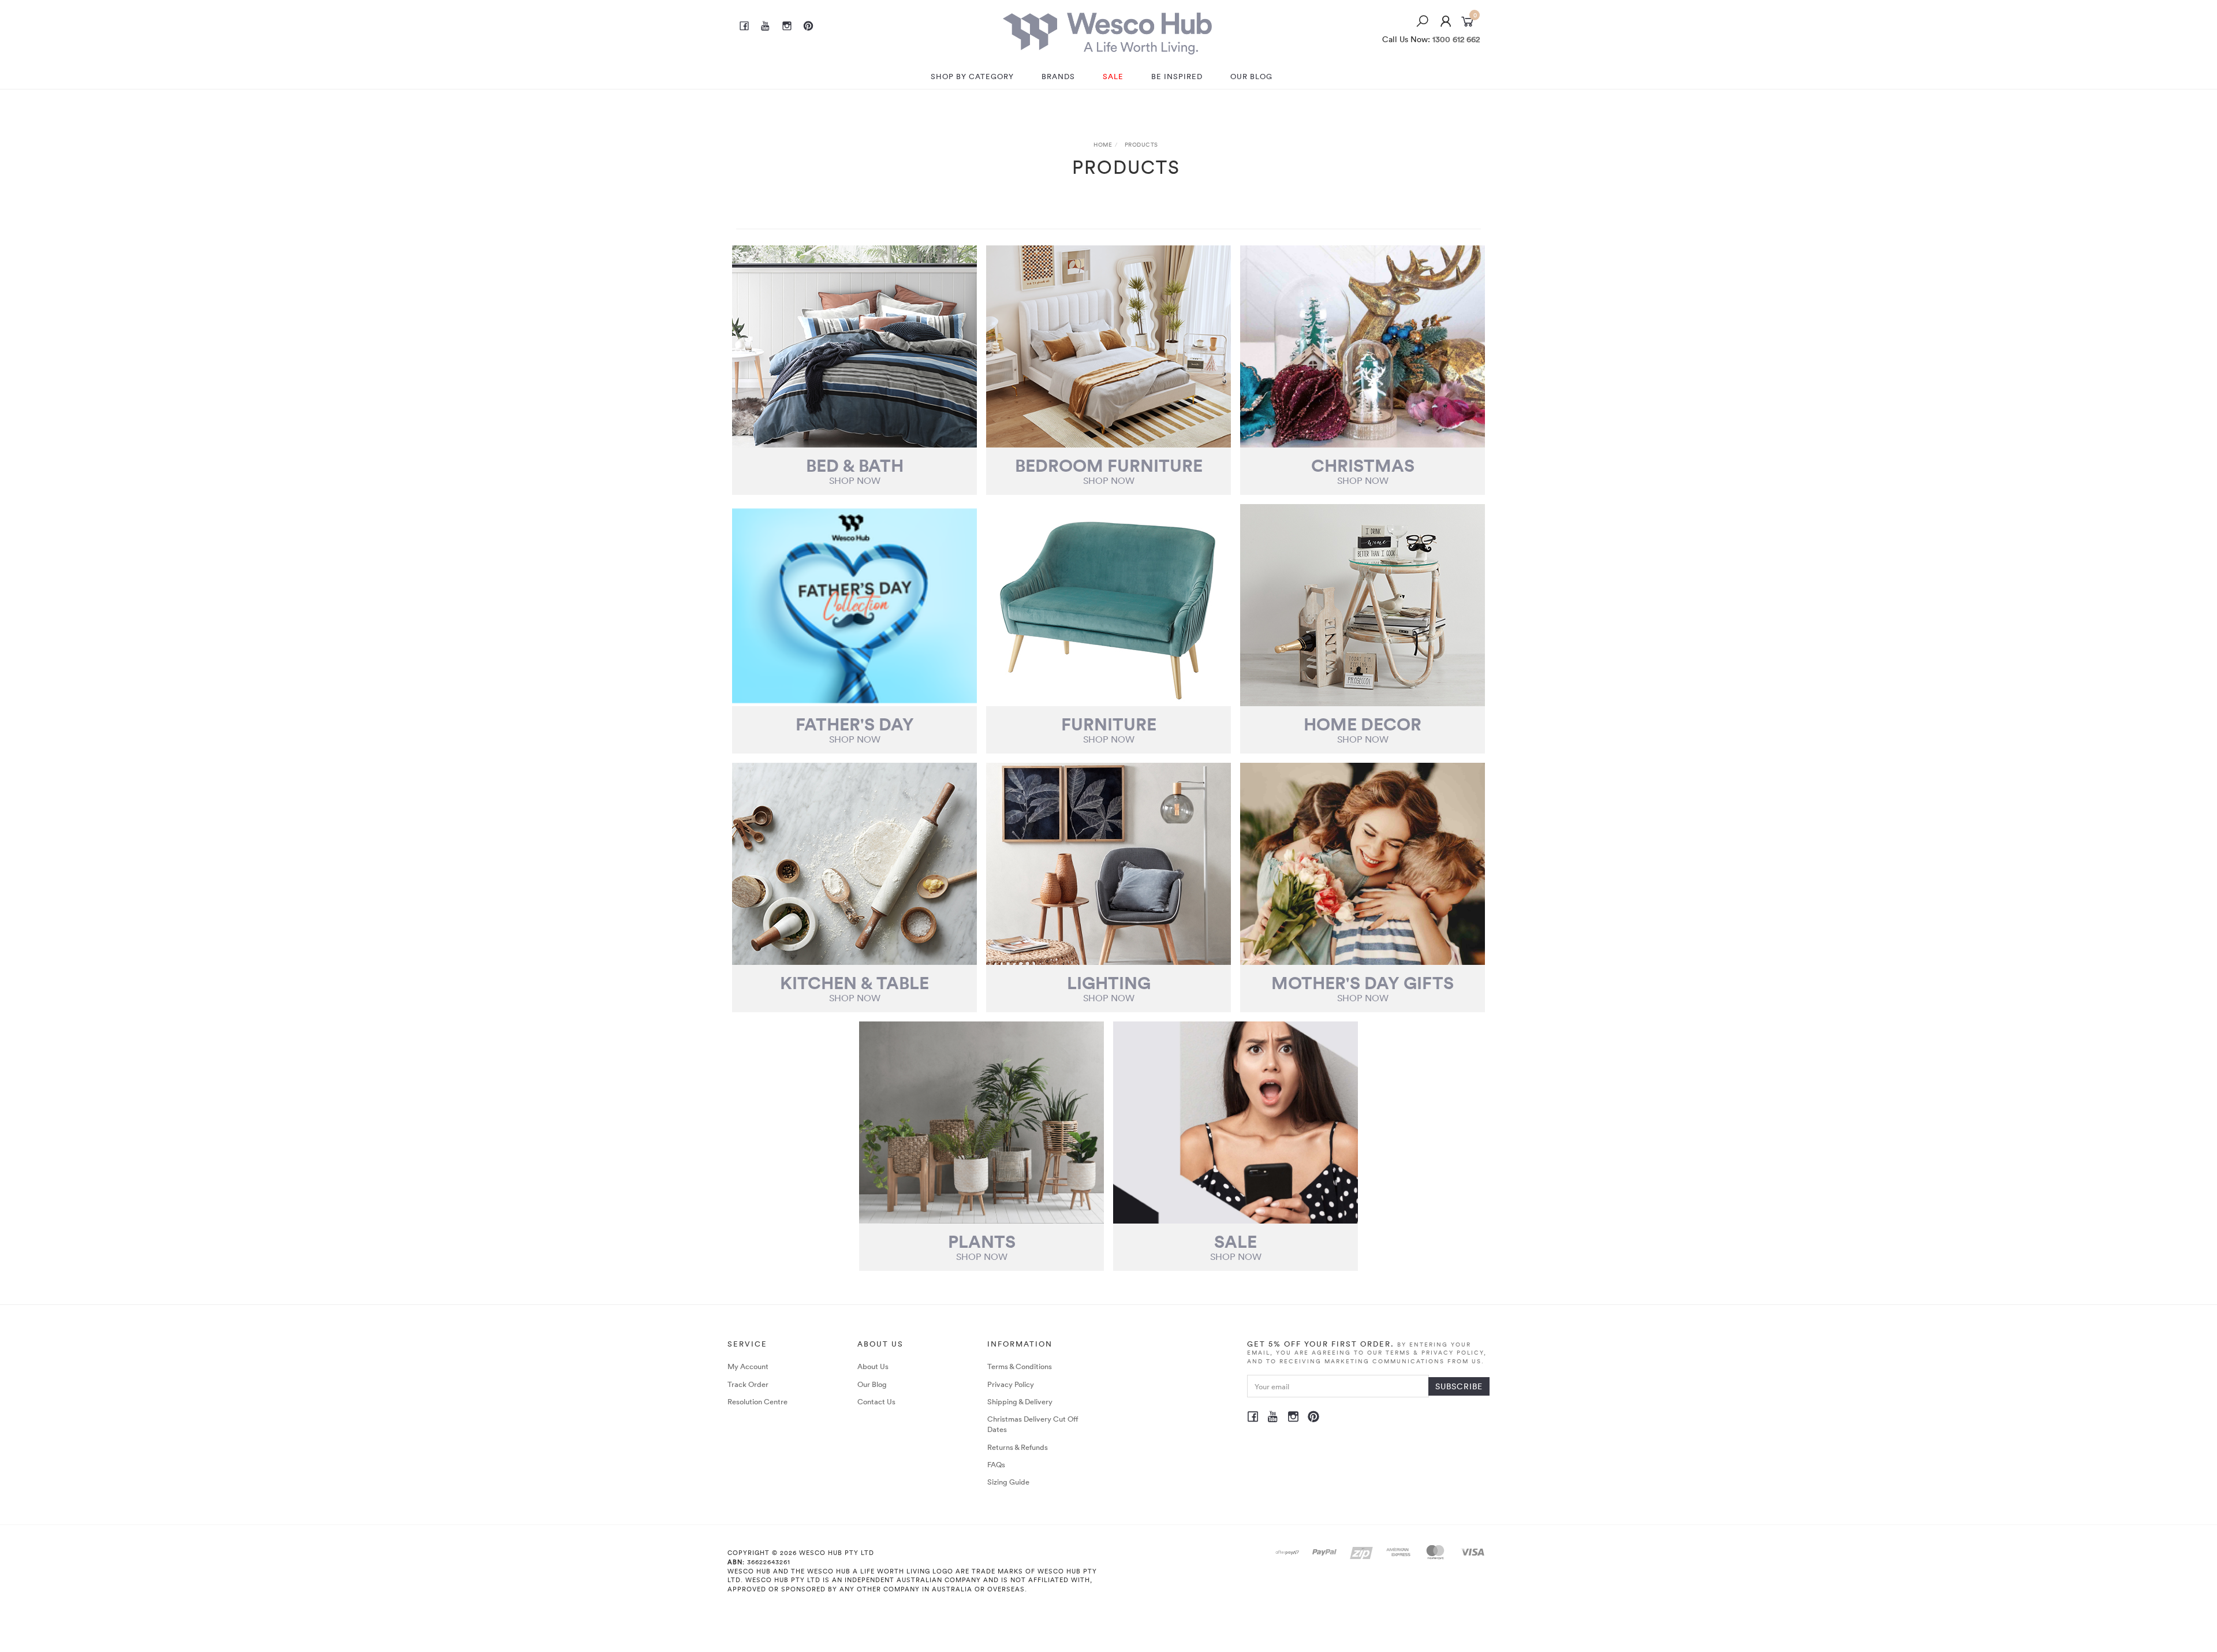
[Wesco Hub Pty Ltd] (1107, 30)
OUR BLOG (1251, 76)
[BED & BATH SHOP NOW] (854, 346)
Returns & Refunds (1018, 1447)
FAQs (996, 1464)
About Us (873, 1366)
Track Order (748, 1384)
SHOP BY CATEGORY (972, 76)
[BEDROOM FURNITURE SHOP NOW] (1108, 346)
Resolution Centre (757, 1401)
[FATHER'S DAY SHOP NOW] (854, 605)
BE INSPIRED (1177, 76)
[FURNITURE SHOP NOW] (1108, 605)
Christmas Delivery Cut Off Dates (1033, 1424)
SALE (1113, 76)
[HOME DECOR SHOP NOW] (1363, 605)
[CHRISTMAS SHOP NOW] (1363, 346)
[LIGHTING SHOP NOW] (1108, 864)
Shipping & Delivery (1020, 1401)
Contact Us (876, 1401)
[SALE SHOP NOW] (1236, 1123)
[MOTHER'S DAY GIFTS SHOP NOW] (1363, 864)
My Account (748, 1366)
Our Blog (872, 1384)
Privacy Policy (1011, 1384)
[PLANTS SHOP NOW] (981, 1123)
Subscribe (1459, 1386)
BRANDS (1058, 76)
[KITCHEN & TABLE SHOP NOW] (854, 864)
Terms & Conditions (1020, 1366)
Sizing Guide (1008, 1482)
